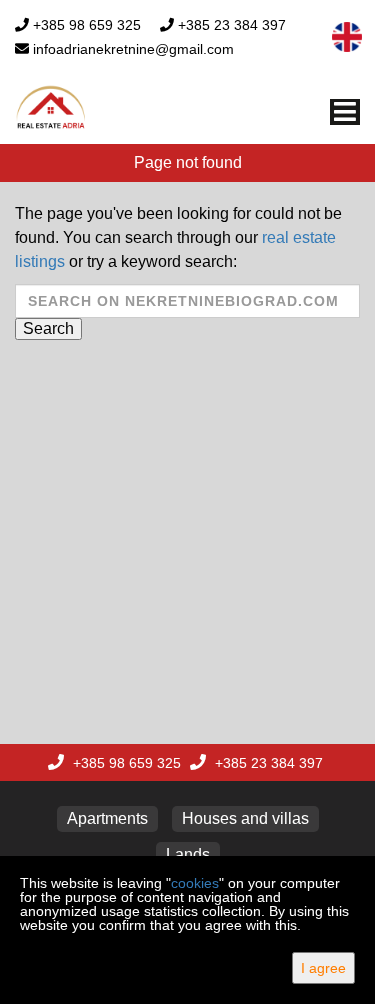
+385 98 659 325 (87, 25)
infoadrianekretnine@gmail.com (133, 49)
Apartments (107, 818)
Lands (188, 854)
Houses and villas (245, 818)
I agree (323, 968)
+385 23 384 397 (232, 25)
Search (48, 328)
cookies (195, 883)
